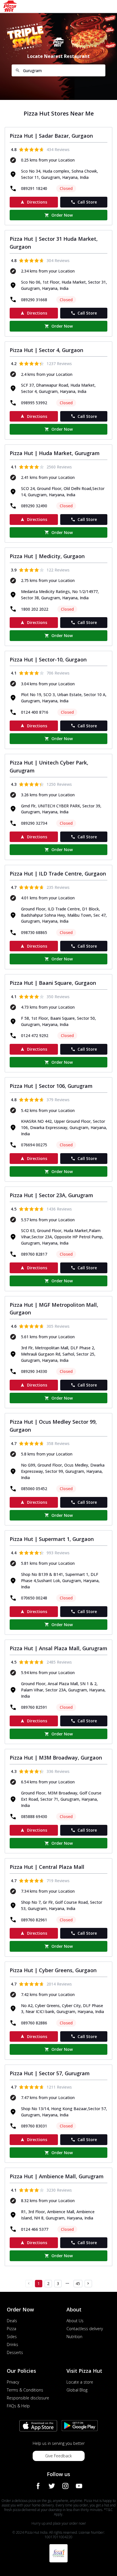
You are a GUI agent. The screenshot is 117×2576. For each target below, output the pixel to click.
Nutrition (74, 2337)
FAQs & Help (18, 2406)
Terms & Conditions (25, 2390)
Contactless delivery (85, 2329)
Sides (12, 2337)
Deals (12, 2321)
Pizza (12, 2329)
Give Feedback (58, 2456)
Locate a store (80, 2382)
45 (78, 2283)
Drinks (12, 2344)
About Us (75, 2321)
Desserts (15, 2352)
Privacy (13, 2382)
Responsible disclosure (28, 2398)
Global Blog (77, 2390)
